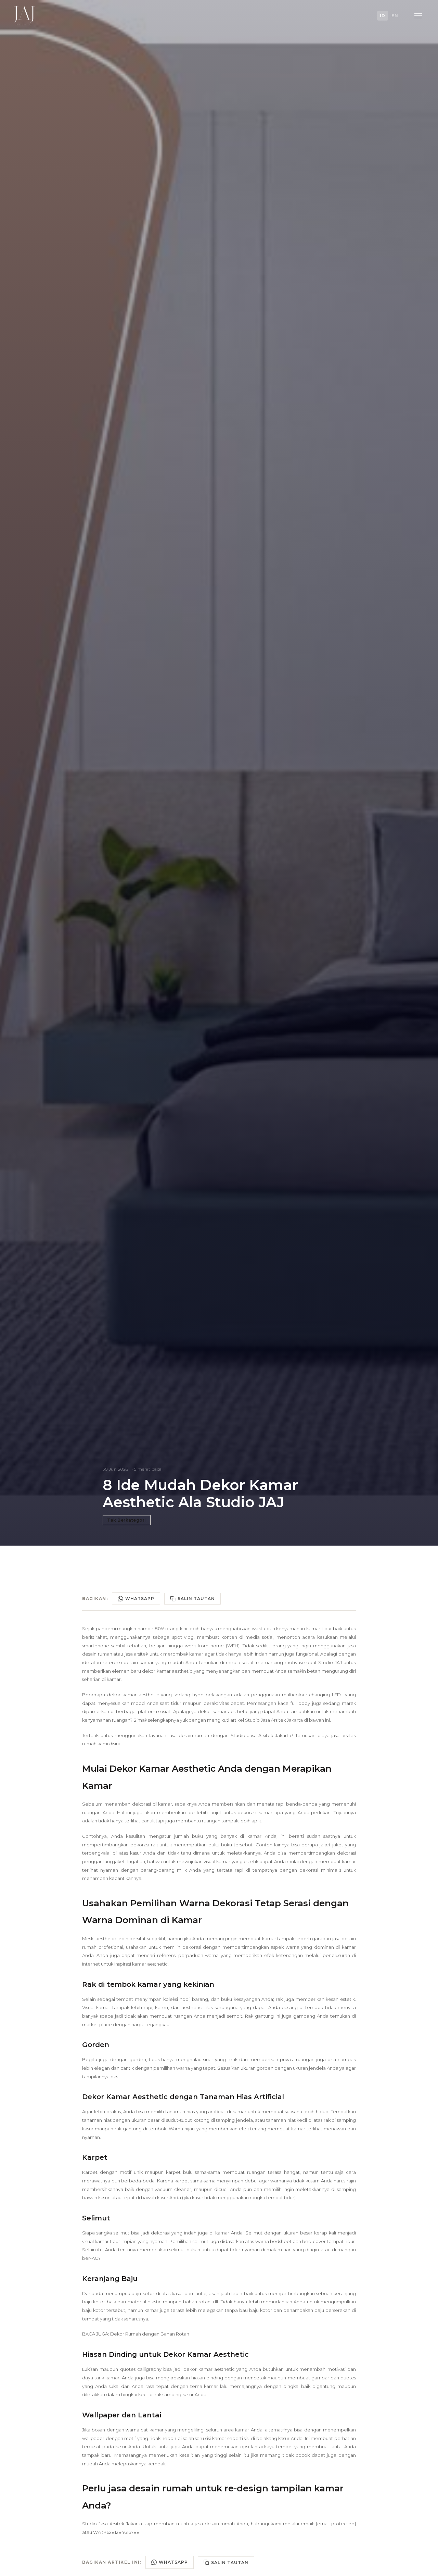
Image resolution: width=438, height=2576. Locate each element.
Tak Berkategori (127, 1520)
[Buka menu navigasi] (418, 16)
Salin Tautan (196, 1599)
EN (395, 16)
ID (383, 16)
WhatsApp (140, 1599)
